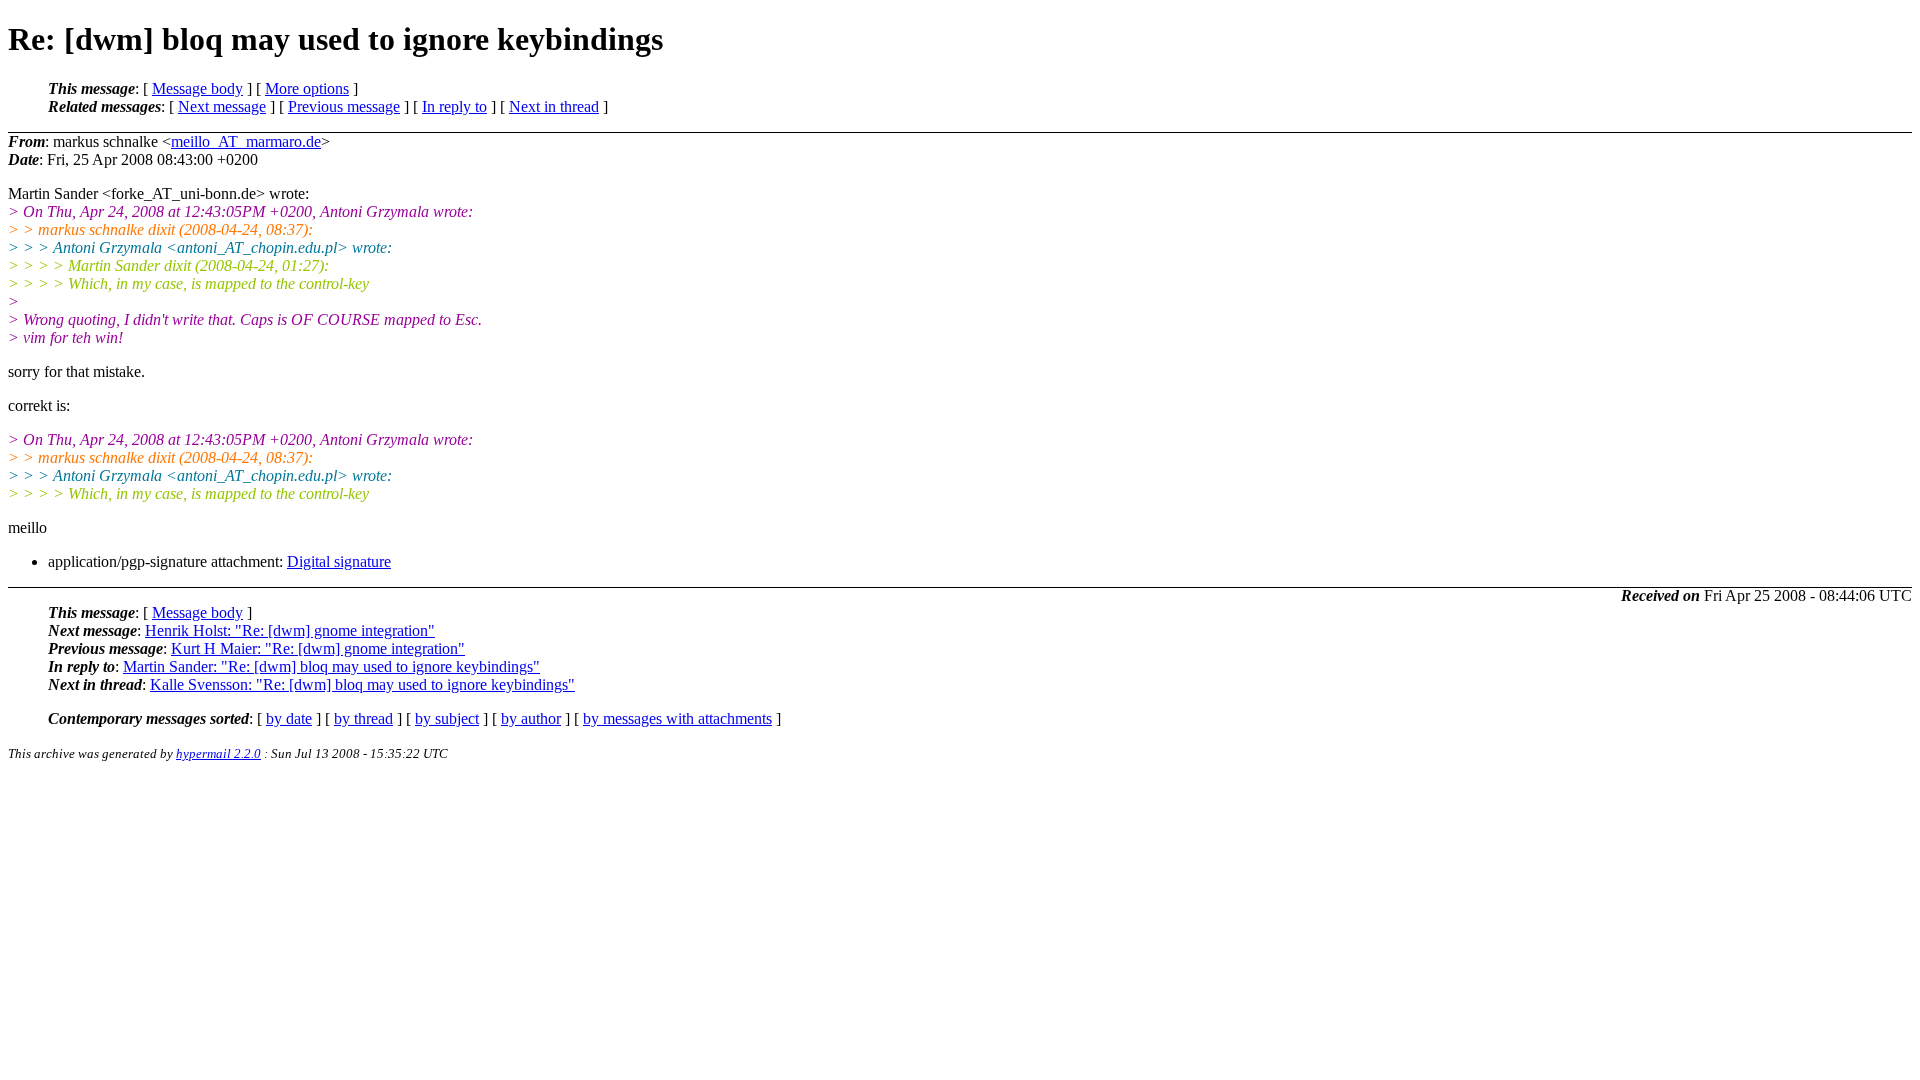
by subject (447, 718)
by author (531, 718)
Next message (222, 106)
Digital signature (339, 561)
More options (307, 88)
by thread (363, 718)
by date (289, 718)
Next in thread (554, 106)
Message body (197, 88)
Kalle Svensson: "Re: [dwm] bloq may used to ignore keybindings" (362, 684)
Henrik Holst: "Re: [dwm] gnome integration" (290, 630)
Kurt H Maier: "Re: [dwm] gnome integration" (318, 648)
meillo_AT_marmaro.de (246, 141)
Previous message (344, 106)
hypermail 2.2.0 (218, 753)
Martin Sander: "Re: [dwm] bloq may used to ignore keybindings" (331, 666)
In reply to (454, 106)
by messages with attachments (677, 718)
